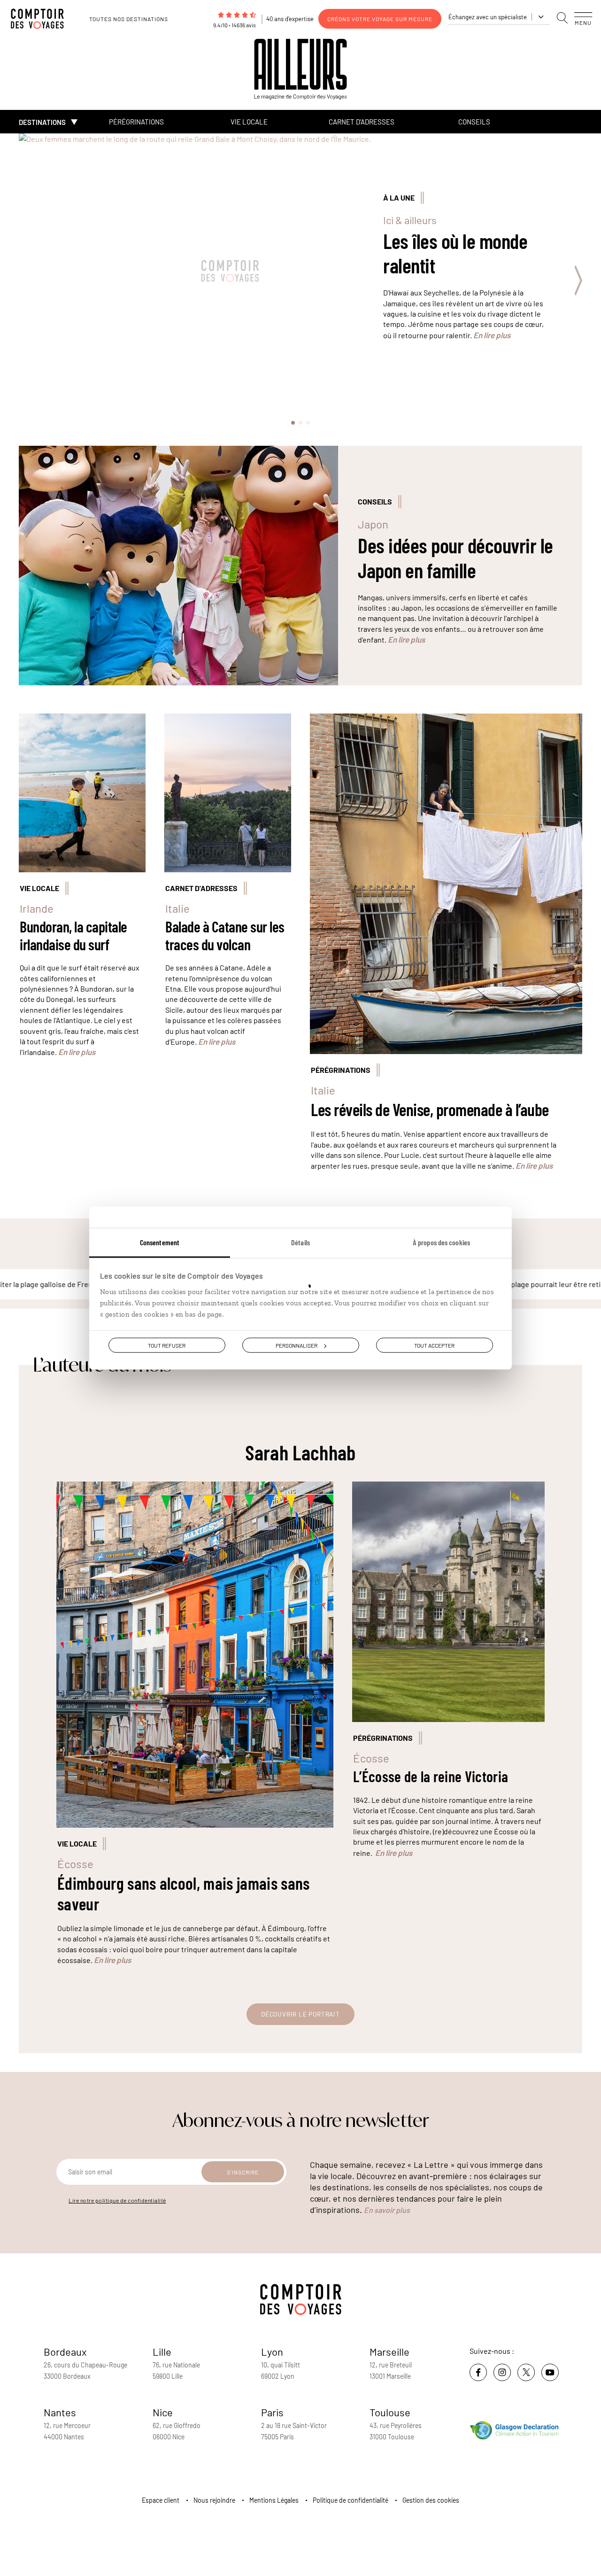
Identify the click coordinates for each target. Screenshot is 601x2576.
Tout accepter (434, 1345)
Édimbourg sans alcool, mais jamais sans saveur (183, 1893)
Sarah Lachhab (300, 1452)
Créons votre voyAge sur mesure (380, 19)
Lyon (272, 2351)
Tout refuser (167, 1345)
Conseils (474, 122)
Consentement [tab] (160, 1242)
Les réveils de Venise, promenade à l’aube (430, 1109)
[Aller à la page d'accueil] (42, 19)
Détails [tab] (300, 1242)
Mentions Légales (274, 2500)
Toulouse (390, 2412)
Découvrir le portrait (300, 2014)
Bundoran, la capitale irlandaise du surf (73, 935)
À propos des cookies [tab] (441, 1242)
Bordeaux (65, 2351)
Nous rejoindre (214, 2500)
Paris (272, 2412)
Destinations (42, 122)
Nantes (60, 2412)
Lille (162, 2351)
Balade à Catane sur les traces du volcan (225, 935)
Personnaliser (297, 1345)
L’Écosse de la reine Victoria (431, 1776)
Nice (163, 2412)
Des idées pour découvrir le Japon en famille (455, 558)
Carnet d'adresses (362, 122)
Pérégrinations (136, 122)
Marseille (389, 2351)
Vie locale (249, 122)
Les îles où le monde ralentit (455, 253)
